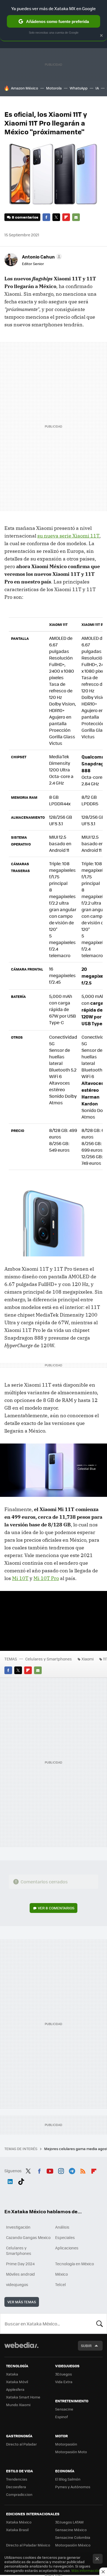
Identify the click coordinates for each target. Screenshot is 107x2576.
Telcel (60, 2284)
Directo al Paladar (21, 2444)
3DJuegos (64, 2374)
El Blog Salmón (68, 2479)
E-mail (76, 217)
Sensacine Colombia (73, 2537)
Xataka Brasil (17, 2530)
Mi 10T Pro (46, 1578)
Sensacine (64, 2409)
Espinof (61, 2417)
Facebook (46, 217)
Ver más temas (22, 2302)
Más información (86, 2570)
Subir (86, 2346)
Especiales (65, 2237)
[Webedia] (21, 2349)
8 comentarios (25, 217)
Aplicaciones (67, 2248)
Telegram (72, 2170)
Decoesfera (16, 2487)
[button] (41, 257)
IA (97, 88)
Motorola (54, 88)
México (61, 2274)
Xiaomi (88, 1659)
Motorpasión (66, 2444)
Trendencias (17, 2479)
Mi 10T (20, 1578)
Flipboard (66, 217)
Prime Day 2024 (20, 2264)
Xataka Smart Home (23, 2397)
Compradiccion (19, 2494)
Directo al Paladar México (28, 2545)
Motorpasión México (73, 2545)
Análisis (62, 2227)
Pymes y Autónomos (73, 2487)
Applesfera (15, 2389)
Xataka (12, 2374)
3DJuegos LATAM (69, 2522)
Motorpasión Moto (71, 2452)
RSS (83, 2170)
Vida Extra (64, 2382)
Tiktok (21, 2180)
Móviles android (20, 2274)
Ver (56, 1908)
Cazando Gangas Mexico (28, 2237)
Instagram (61, 2170)
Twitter (56, 217)
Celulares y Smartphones (49, 1659)
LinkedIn (10, 2180)
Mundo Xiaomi (18, 2405)
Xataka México (19, 2522)
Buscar (100, 2324)
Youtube (50, 2170)
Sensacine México (71, 2530)
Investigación (18, 2227)
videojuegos (17, 2284)
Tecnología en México (74, 2264)
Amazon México (25, 88)
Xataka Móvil (17, 2382)
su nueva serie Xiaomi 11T (68, 536)
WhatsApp (79, 88)
